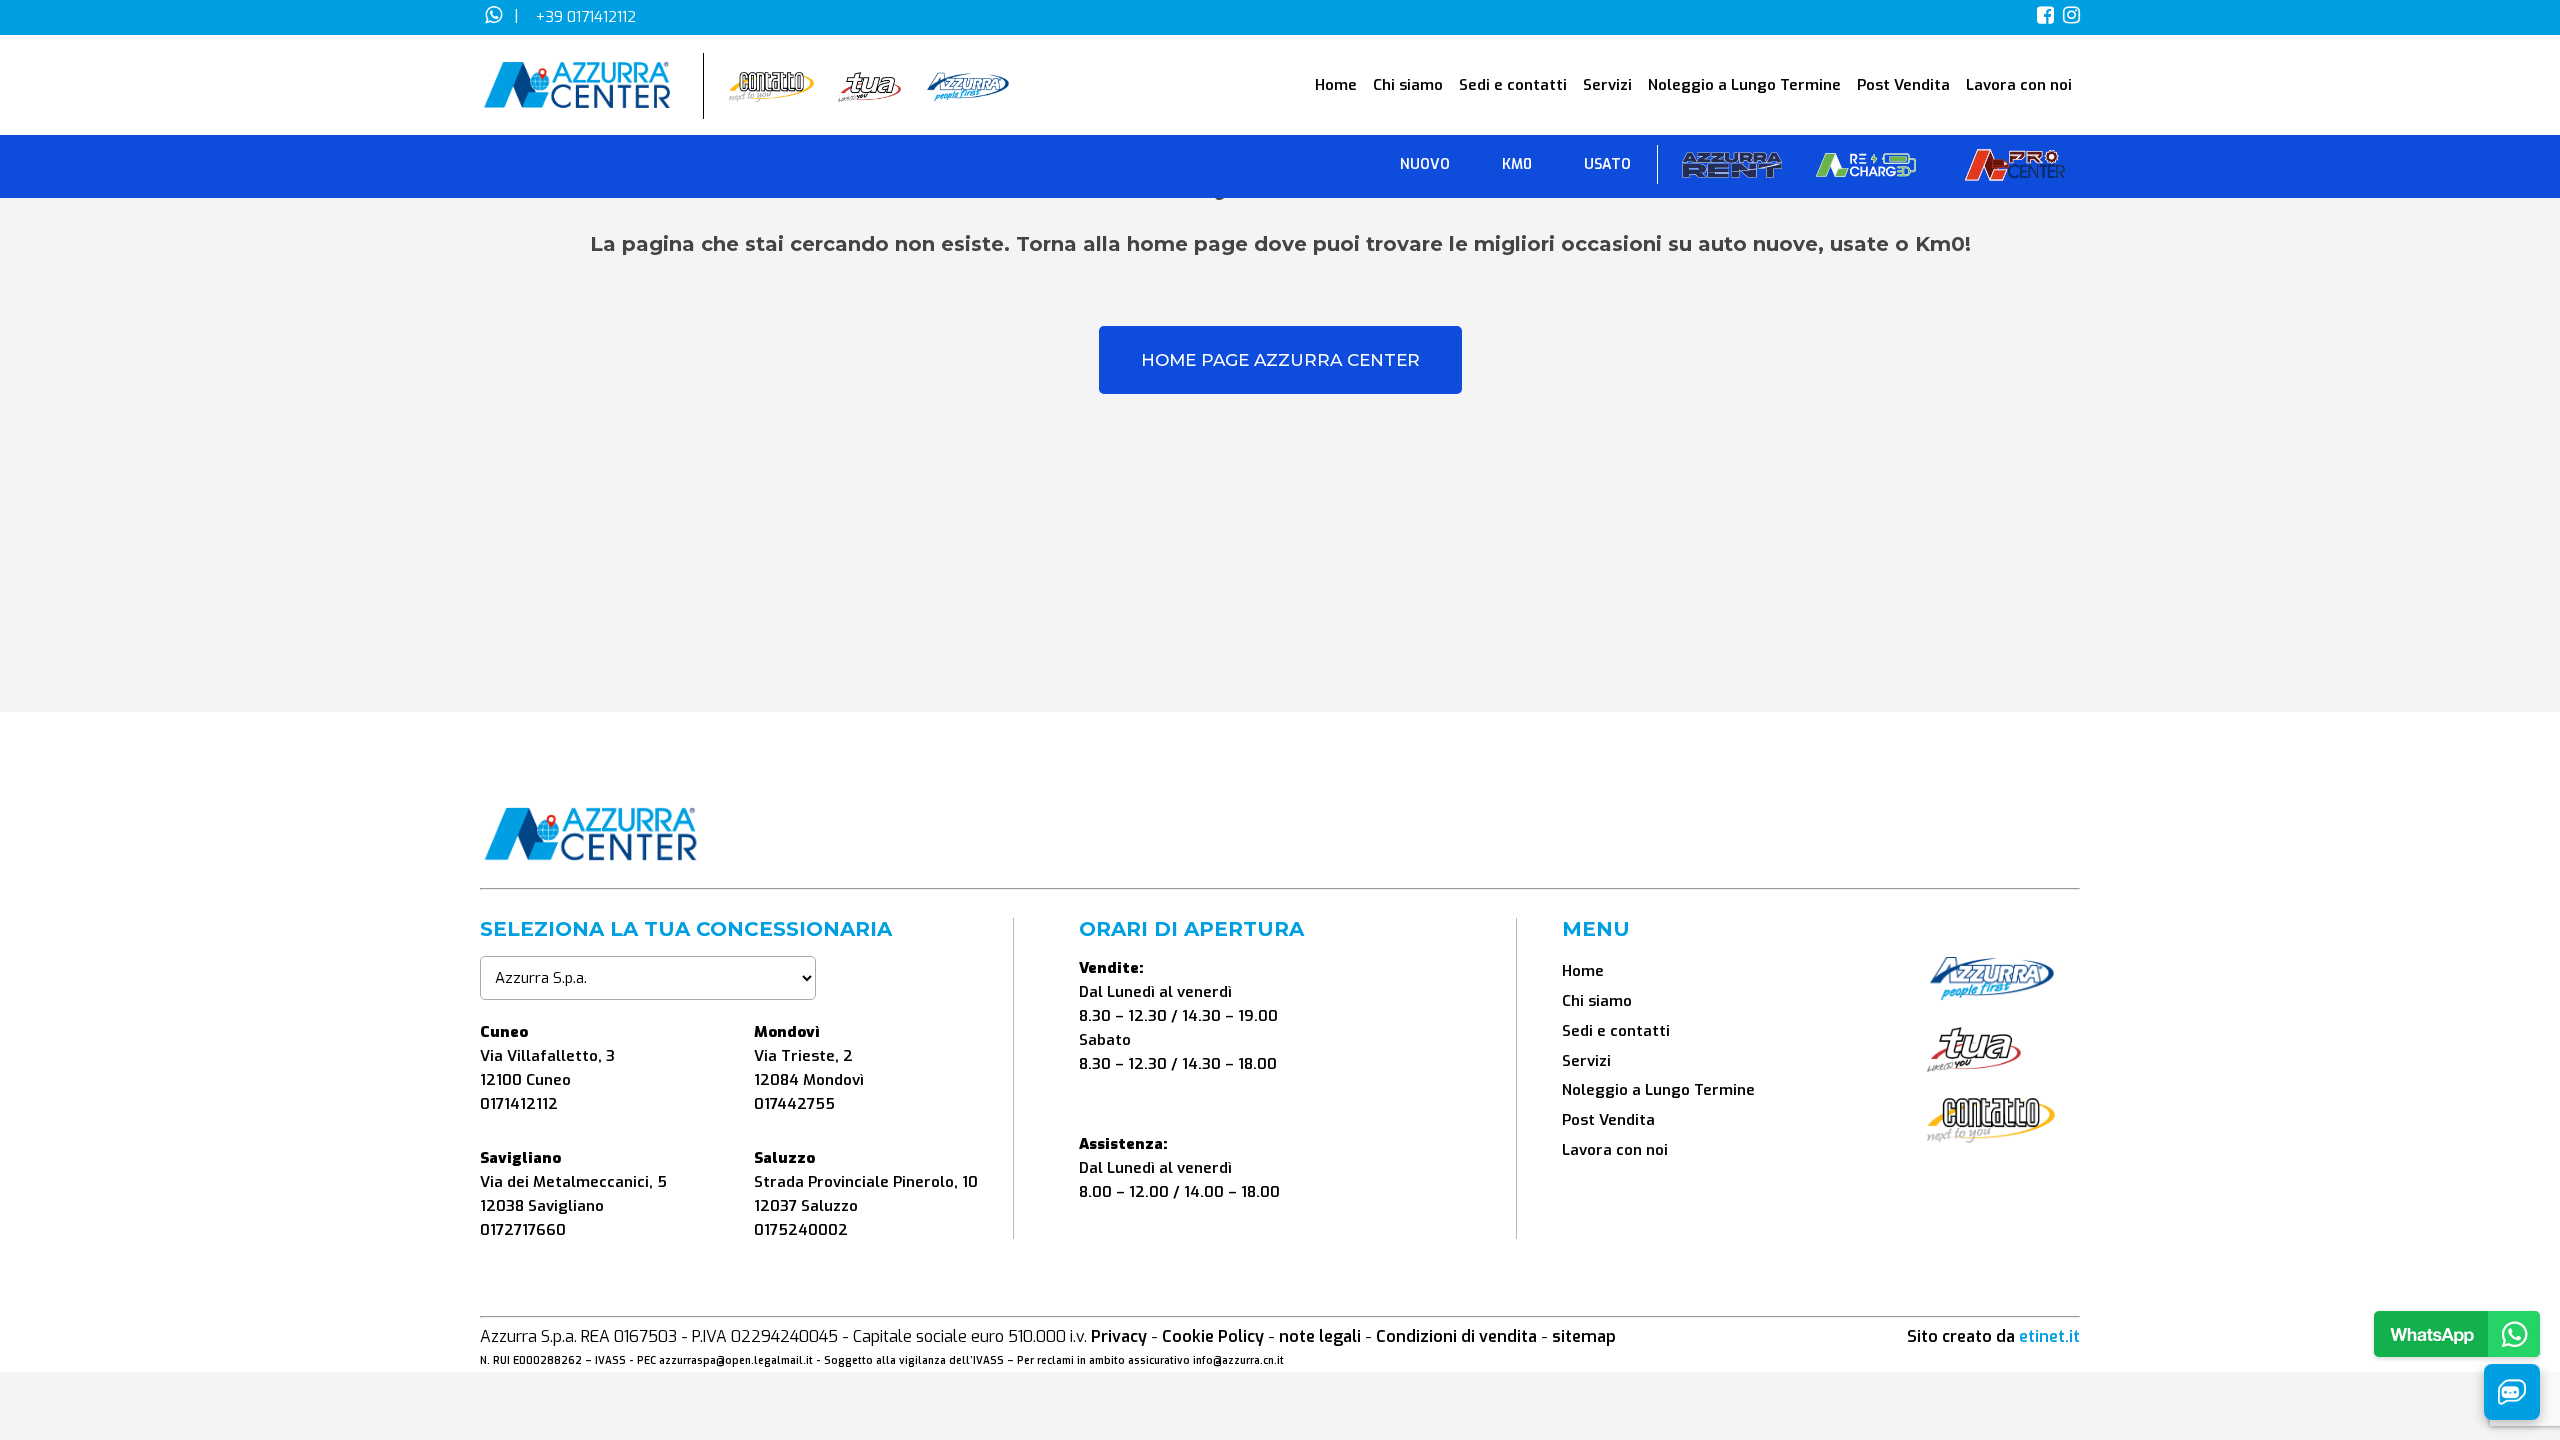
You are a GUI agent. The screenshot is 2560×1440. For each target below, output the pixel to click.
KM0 (1517, 164)
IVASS (610, 1360)
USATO (1607, 164)
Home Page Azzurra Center (1280, 360)
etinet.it (2049, 1336)
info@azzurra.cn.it (1238, 1360)
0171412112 (519, 1104)
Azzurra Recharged (1866, 169)
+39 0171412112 (586, 17)
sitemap (1584, 1336)
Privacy (1119, 1336)
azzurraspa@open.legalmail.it (736, 1360)
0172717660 (523, 1230)
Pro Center (2015, 169)
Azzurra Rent (1732, 169)
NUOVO (1425, 164)
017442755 (794, 1104)
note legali (1320, 1336)
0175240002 (801, 1230)
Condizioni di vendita (1456, 1336)
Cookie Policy (1213, 1336)
